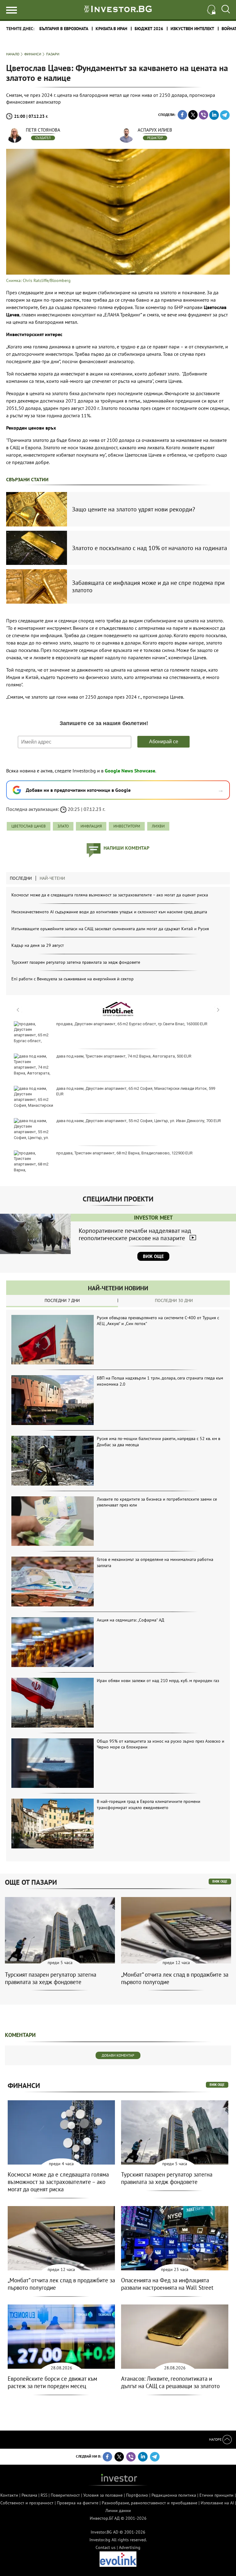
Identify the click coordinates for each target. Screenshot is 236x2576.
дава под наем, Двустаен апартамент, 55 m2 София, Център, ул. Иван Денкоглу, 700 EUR (139, 1121)
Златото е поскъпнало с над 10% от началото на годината (149, 548)
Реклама (29, 2495)
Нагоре (216, 2439)
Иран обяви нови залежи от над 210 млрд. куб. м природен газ (158, 1681)
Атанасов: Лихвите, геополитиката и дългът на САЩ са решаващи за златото (170, 2382)
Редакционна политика (174, 2495)
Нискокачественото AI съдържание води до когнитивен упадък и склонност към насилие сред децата (109, 912)
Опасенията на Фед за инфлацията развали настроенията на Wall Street (167, 2284)
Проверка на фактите (78, 2503)
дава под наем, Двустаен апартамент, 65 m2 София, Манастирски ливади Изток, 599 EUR (136, 1091)
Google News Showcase (130, 771)
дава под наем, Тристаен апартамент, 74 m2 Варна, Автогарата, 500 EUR (124, 1056)
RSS (44, 2495)
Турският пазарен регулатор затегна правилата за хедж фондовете (76, 962)
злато (63, 826)
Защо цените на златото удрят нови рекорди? (134, 509)
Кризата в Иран (111, 29)
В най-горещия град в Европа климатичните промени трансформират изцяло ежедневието (149, 1804)
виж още (220, 1881)
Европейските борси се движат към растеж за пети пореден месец (52, 2382)
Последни (21, 878)
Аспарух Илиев (155, 130)
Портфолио (137, 2495)
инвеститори (127, 826)
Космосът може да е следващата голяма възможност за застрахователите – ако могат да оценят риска (110, 895)
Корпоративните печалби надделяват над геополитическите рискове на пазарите (135, 1234)
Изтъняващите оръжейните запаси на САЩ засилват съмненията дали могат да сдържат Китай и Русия (110, 929)
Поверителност (65, 2495)
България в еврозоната (64, 29)
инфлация (91, 826)
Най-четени (52, 878)
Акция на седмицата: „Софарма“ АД (130, 1620)
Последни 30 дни (174, 1300)
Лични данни (118, 2511)
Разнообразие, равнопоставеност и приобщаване (149, 2503)
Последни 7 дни (62, 1300)
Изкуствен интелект (192, 29)
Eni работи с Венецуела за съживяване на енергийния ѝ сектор (73, 979)
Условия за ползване (103, 2495)
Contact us (106, 2547)
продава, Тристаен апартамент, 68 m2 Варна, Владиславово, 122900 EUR (124, 1153)
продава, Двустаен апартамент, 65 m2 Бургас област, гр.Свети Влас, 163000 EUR (132, 1024)
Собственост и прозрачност (27, 2503)
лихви (158, 826)
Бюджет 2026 (149, 29)
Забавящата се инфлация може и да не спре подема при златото (148, 586)
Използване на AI (217, 2503)
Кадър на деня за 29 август (38, 945)
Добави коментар (118, 2055)
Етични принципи (216, 2495)
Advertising (130, 2547)
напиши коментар (126, 848)
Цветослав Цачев (29, 826)
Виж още (153, 1256)
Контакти (9, 2495)
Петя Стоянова (43, 130)
